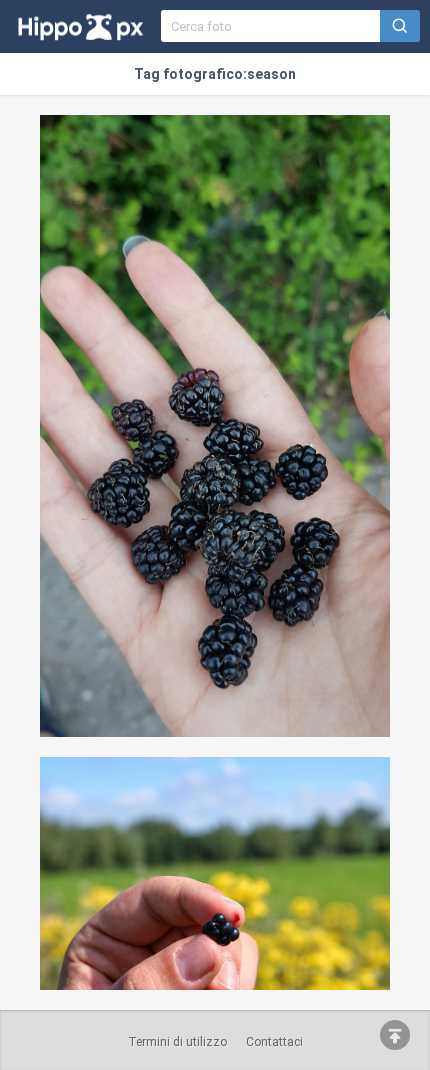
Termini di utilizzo (177, 1042)
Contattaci (274, 1042)
